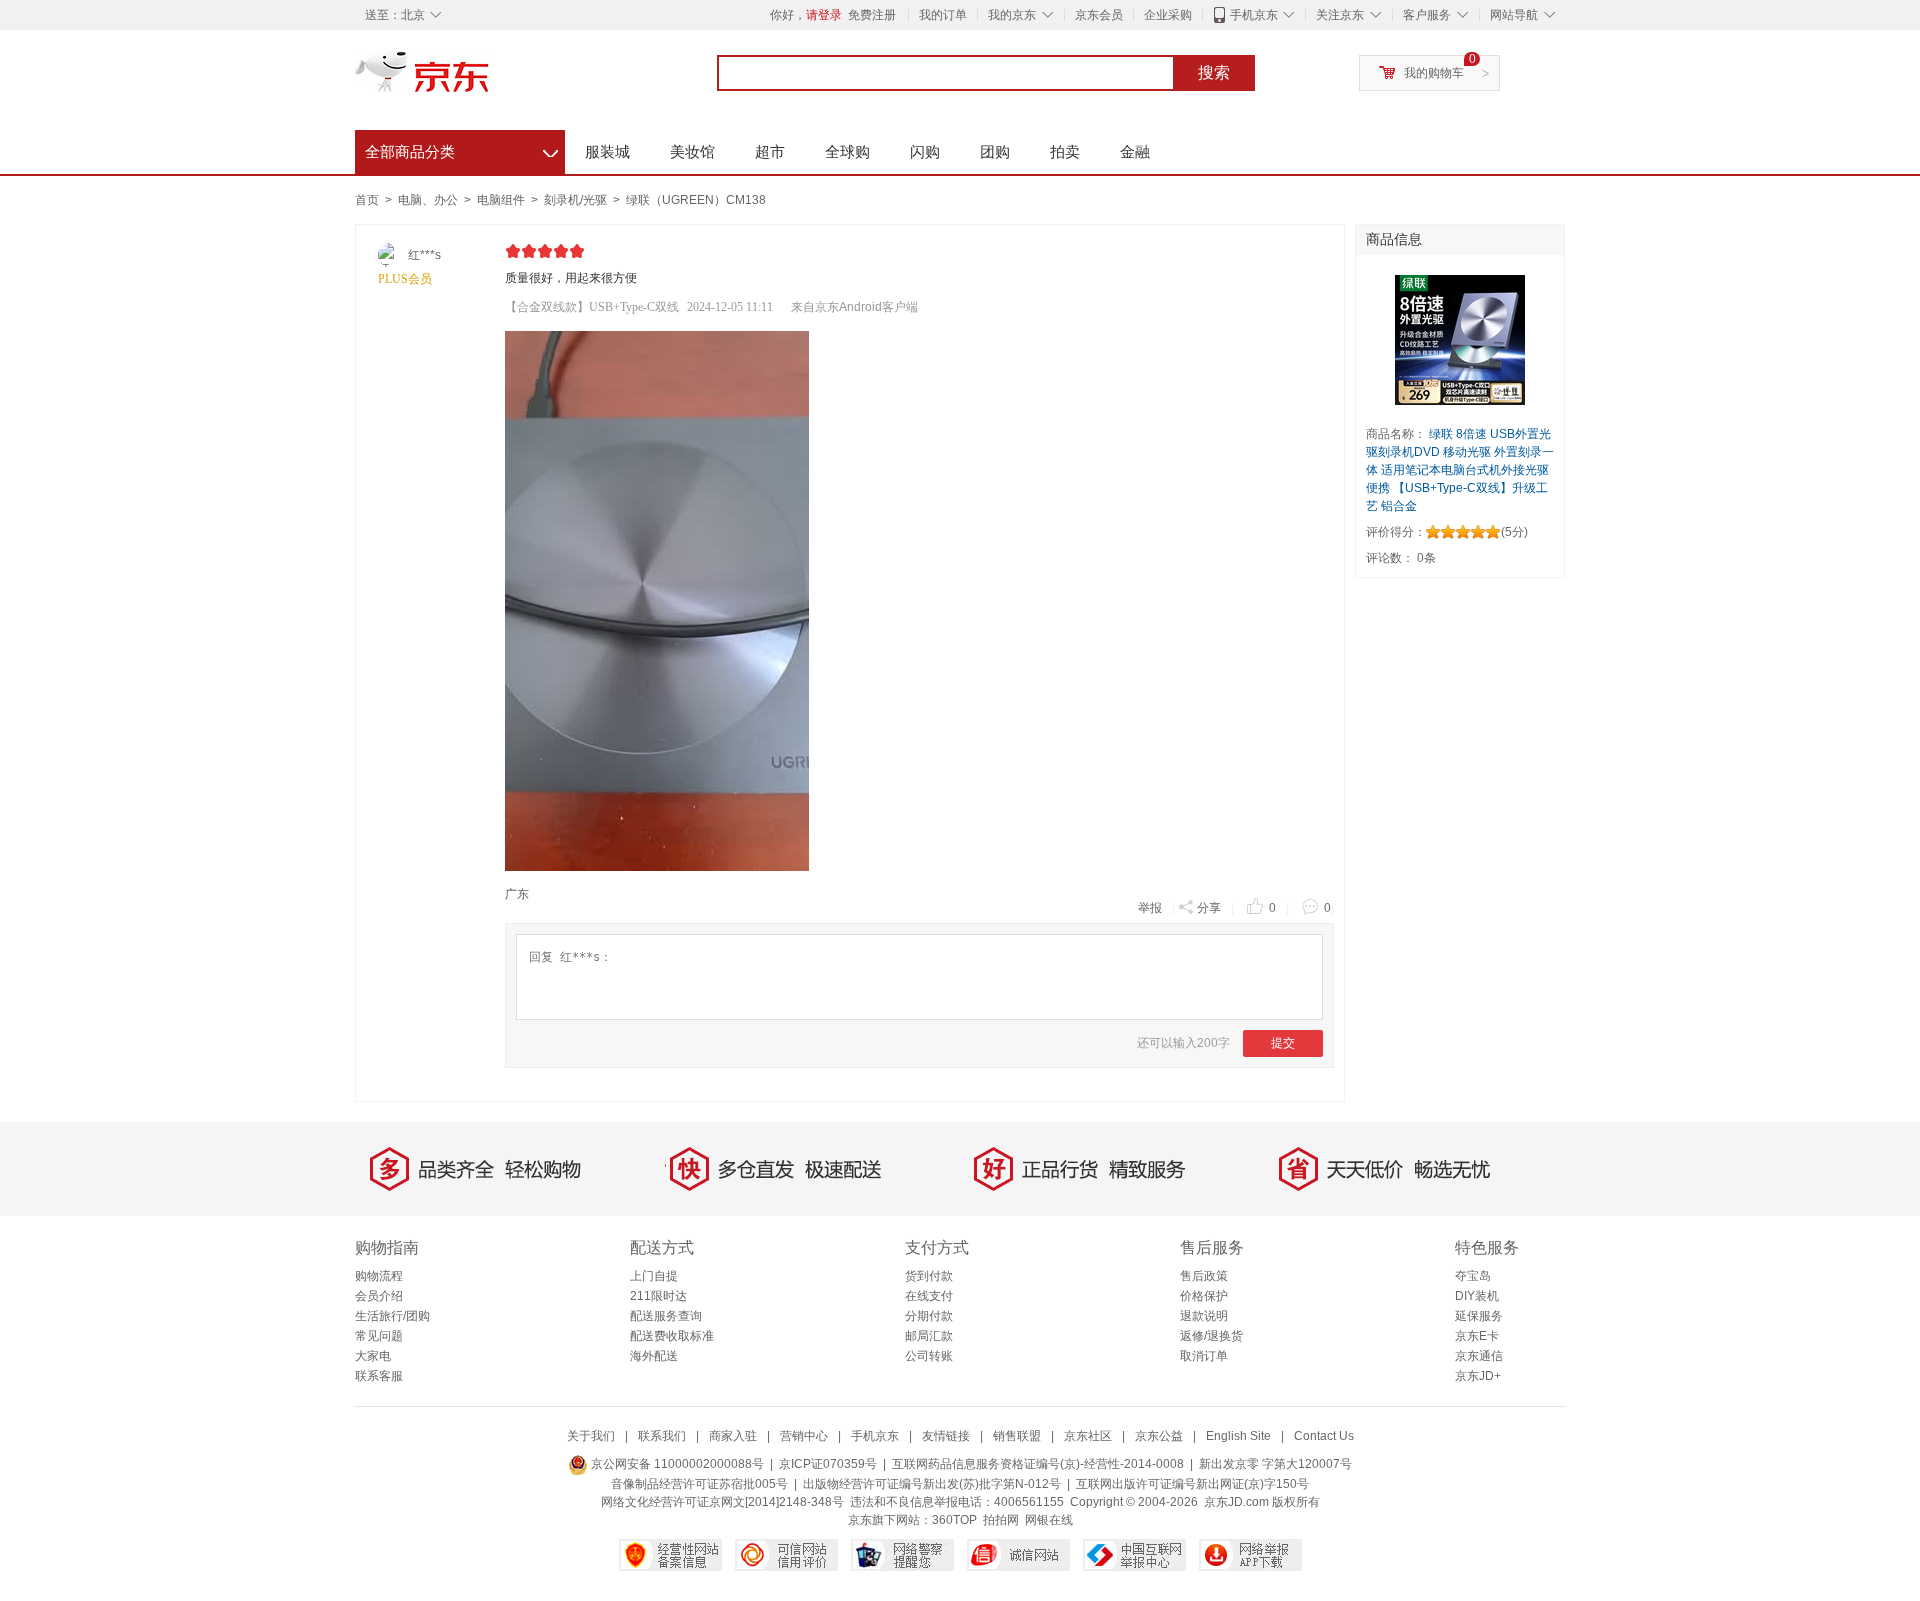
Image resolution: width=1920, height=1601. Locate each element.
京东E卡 (1477, 1336)
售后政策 (1204, 1276)
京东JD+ (1478, 1376)
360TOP (954, 1520)
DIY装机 (1477, 1296)
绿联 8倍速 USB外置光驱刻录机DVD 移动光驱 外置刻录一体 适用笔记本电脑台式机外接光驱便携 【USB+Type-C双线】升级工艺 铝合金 (1460, 470)
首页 (367, 200)
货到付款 (929, 1276)
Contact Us (1324, 1436)
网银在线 (1049, 1520)
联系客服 (379, 1376)
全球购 (847, 151)
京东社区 (1088, 1436)
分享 (1209, 908)
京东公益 (1159, 1436)
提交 (1283, 1043)
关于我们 (591, 1436)
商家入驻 (733, 1436)
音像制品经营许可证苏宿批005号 (699, 1484)
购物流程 (379, 1276)
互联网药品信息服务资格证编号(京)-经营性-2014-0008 (1038, 1464)
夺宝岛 (1473, 1276)
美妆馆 (692, 151)
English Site (1238, 1436)
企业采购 (1168, 15)
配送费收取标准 (672, 1336)
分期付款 (929, 1316)
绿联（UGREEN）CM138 (696, 200)
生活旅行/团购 (392, 1316)
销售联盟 (1017, 1436)
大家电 (373, 1356)
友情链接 (946, 1436)
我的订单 (943, 15)
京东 (490, 80)
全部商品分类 (461, 149)
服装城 (607, 151)
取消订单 (1204, 1356)
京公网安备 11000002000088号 (676, 1464)
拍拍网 (1001, 1520)
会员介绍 (379, 1296)
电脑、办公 (429, 200)
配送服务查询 (666, 1316)
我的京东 (1012, 15)
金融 (1135, 151)
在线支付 (929, 1296)
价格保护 (1204, 1296)
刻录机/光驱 (577, 200)
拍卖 (1065, 151)
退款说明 (1204, 1316)
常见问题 (379, 1336)
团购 (995, 151)
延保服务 (1479, 1316)
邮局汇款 (929, 1336)
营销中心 (804, 1436)
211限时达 (658, 1296)
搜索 (1214, 72)
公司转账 (929, 1356)
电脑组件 (502, 200)
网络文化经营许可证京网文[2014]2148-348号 (722, 1502)
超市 (770, 151)
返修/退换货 (1211, 1336)
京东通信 (1479, 1356)
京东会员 (1099, 15)
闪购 (925, 151)
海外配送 (654, 1356)
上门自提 (654, 1276)
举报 (1150, 908)
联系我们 (662, 1436)
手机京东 (1254, 15)
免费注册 (872, 15)
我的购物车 (1434, 73)
